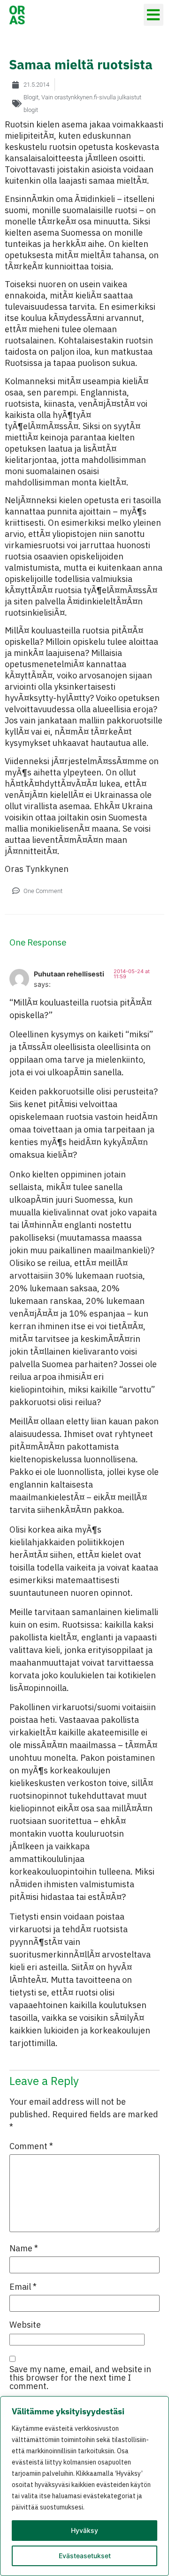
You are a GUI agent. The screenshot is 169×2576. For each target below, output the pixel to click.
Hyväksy (84, 2530)
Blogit (31, 97)
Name (24, 2248)
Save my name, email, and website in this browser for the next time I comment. (80, 2378)
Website (25, 2325)
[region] (84, 2486)
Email (23, 2287)
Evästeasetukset (85, 2556)
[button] (154, 15)
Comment (31, 2146)
